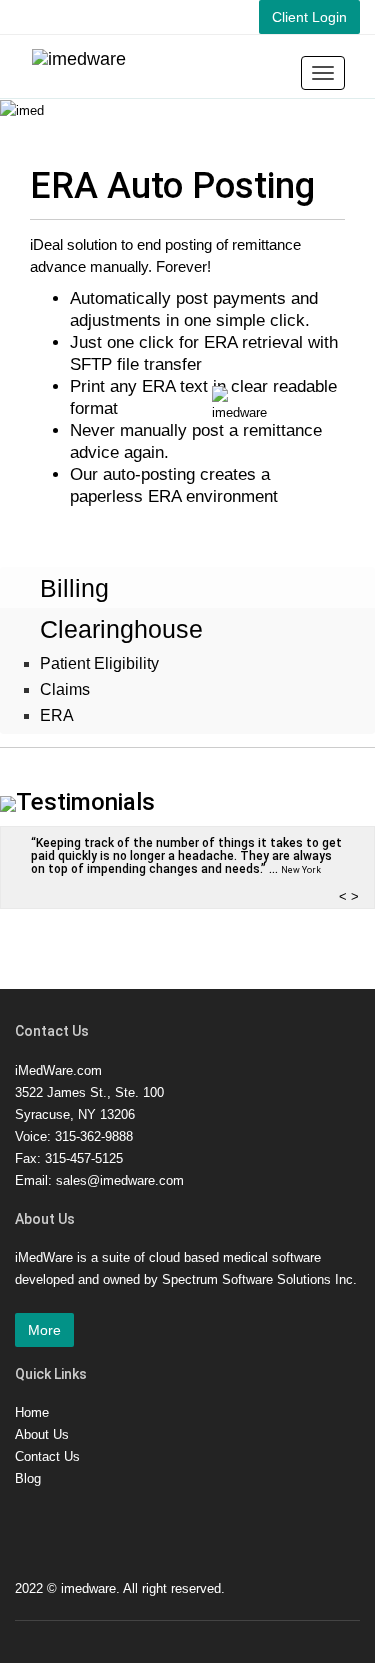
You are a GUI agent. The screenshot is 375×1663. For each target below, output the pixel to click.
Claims (65, 689)
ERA (57, 715)
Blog (28, 1478)
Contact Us (47, 1456)
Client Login (309, 17)
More (44, 1330)
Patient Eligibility (99, 663)
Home (32, 1412)
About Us (42, 1434)
